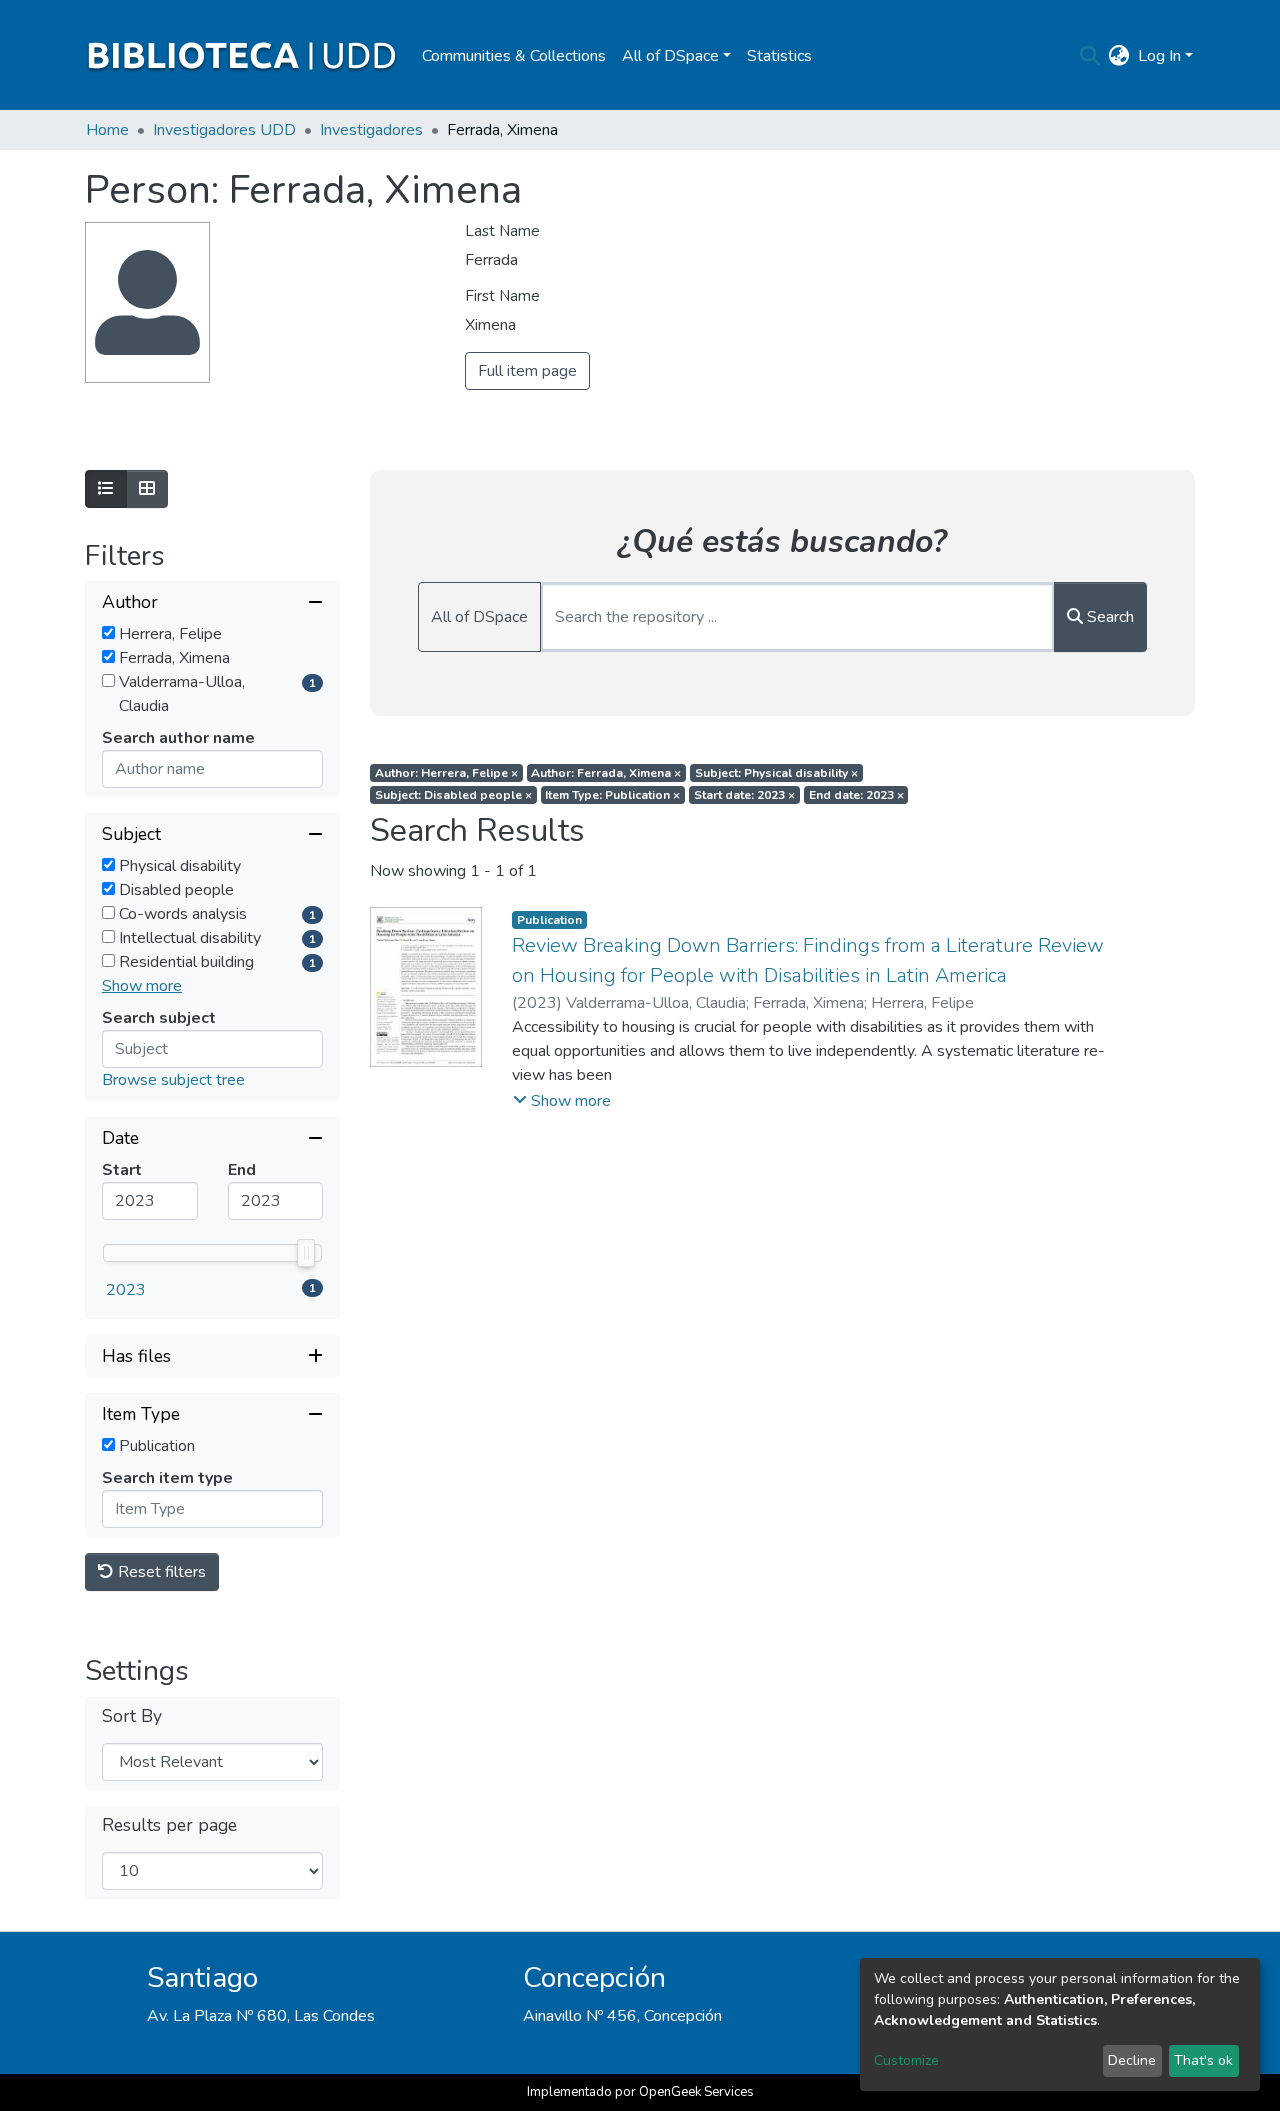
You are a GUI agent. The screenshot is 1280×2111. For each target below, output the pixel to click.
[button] (1119, 56)
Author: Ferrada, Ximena (606, 773)
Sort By (132, 1716)
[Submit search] (1090, 56)
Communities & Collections (514, 56)
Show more (142, 986)
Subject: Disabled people (453, 795)
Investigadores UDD (224, 130)
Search (1108, 617)
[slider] (306, 1253)
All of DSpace (479, 617)
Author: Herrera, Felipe (446, 773)
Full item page (527, 371)
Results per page (169, 1825)
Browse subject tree (173, 1080)
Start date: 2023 (744, 795)
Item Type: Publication (612, 795)
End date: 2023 (856, 795)
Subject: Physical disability (776, 773)
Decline (1132, 2060)
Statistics (779, 56)
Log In (1159, 56)
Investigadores (371, 130)
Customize (906, 2060)
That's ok (1203, 2060)
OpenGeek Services (696, 2092)
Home (107, 130)
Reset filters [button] (160, 1572)
